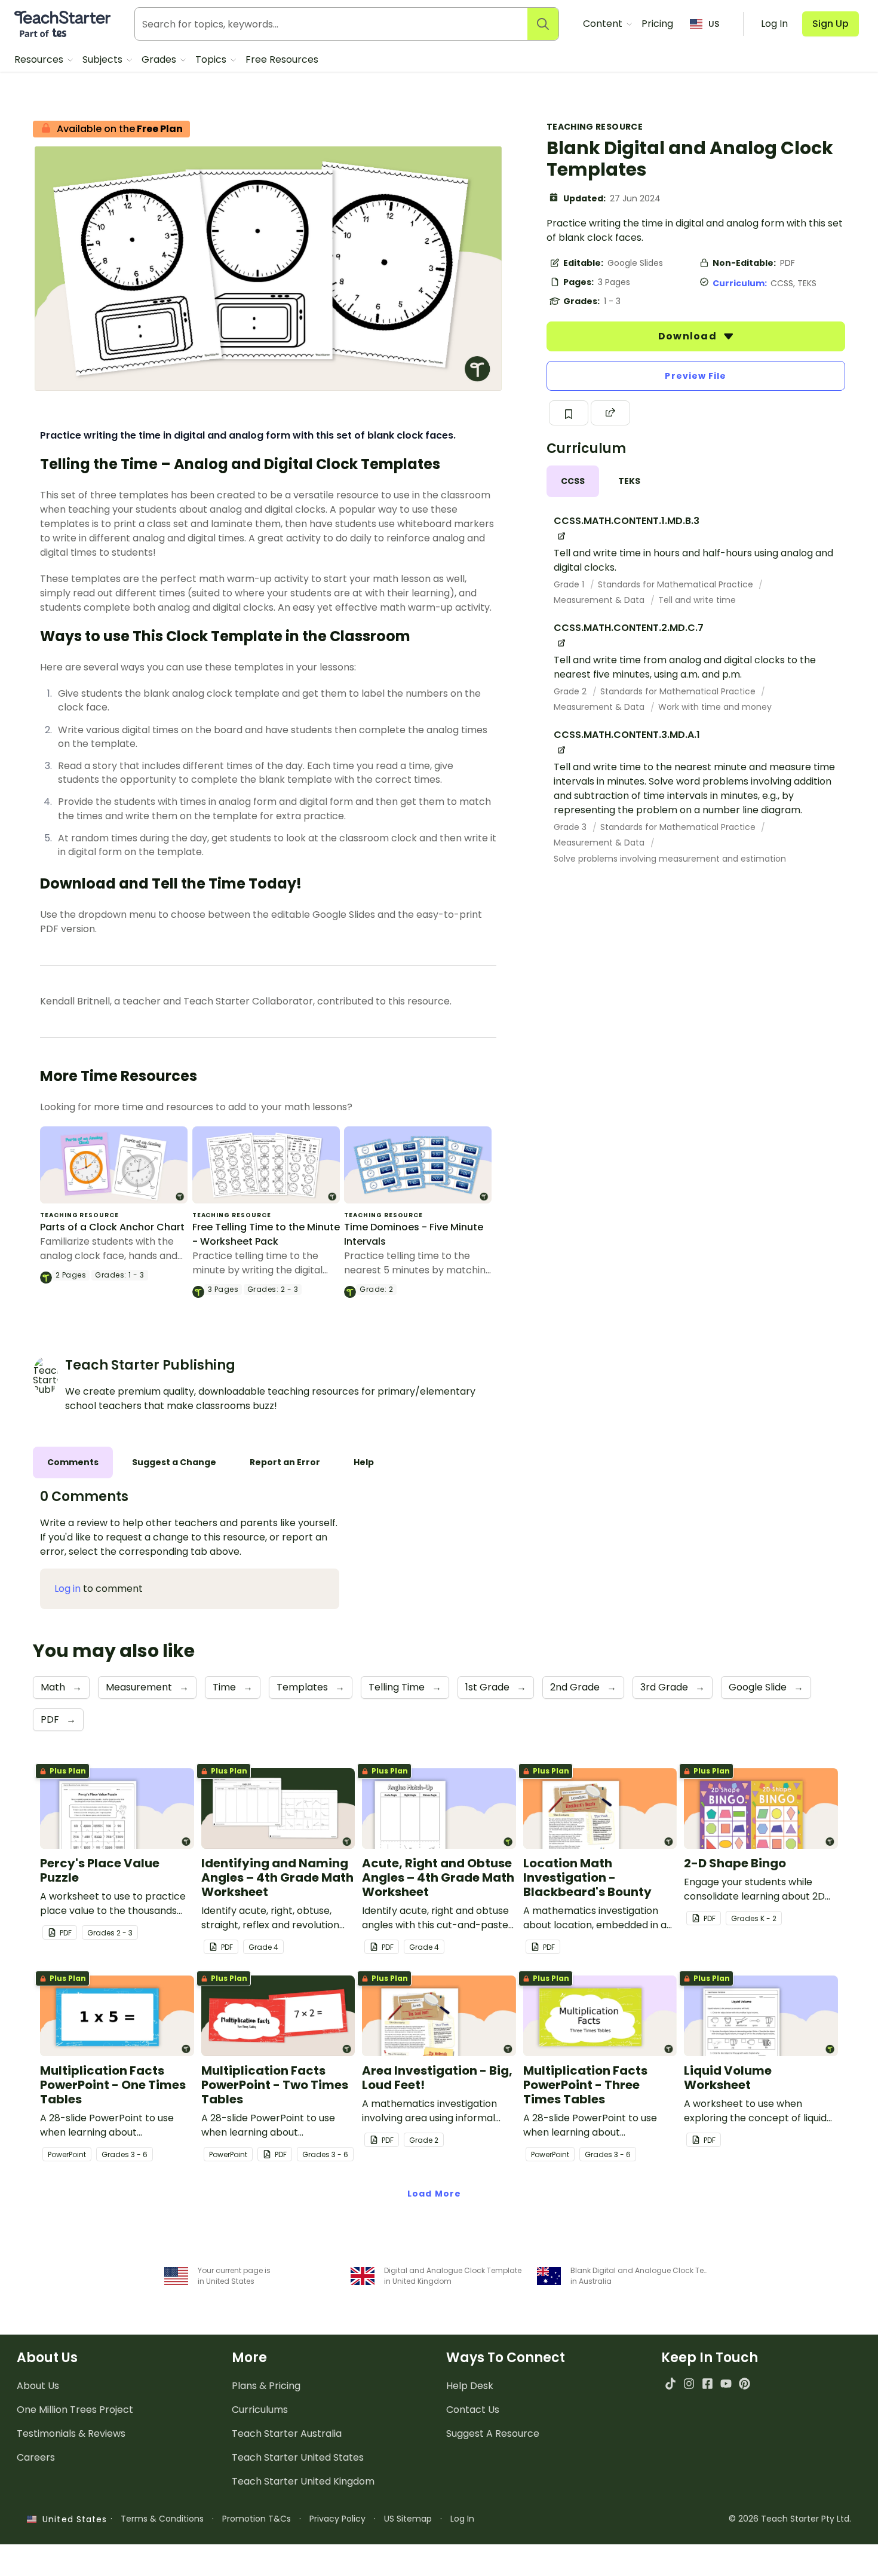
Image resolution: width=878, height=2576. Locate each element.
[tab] (573, 481)
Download (689, 336)
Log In (462, 2519)
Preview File (696, 376)
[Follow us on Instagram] (689, 2383)
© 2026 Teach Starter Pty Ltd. (790, 2519)
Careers (36, 2457)
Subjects (104, 59)
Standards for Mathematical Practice (677, 584)
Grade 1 (570, 584)
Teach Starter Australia (287, 2433)
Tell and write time (697, 600)
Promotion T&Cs (257, 2519)
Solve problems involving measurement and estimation (670, 859)
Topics (212, 59)
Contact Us (473, 2410)
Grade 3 (571, 827)
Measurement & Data (600, 600)
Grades (160, 59)
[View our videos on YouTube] (726, 2383)
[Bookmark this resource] (569, 413)
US (714, 24)
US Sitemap (408, 2519)
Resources (40, 59)
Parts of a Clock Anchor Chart (112, 1227)
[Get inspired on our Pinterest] (745, 2383)
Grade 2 (571, 691)
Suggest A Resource (493, 2433)
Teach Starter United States (298, 2457)
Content (604, 24)
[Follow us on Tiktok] (670, 2383)
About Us (38, 2386)
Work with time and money (715, 707)
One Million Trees (75, 2410)
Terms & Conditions (162, 2519)
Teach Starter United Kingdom (303, 2481)
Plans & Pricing (266, 2386)
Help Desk (470, 2386)
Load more (434, 2194)
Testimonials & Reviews (71, 2433)
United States (72, 2519)
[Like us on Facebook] (707, 2383)
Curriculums (260, 2410)
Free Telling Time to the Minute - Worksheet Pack (266, 1234)
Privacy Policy (337, 2519)
